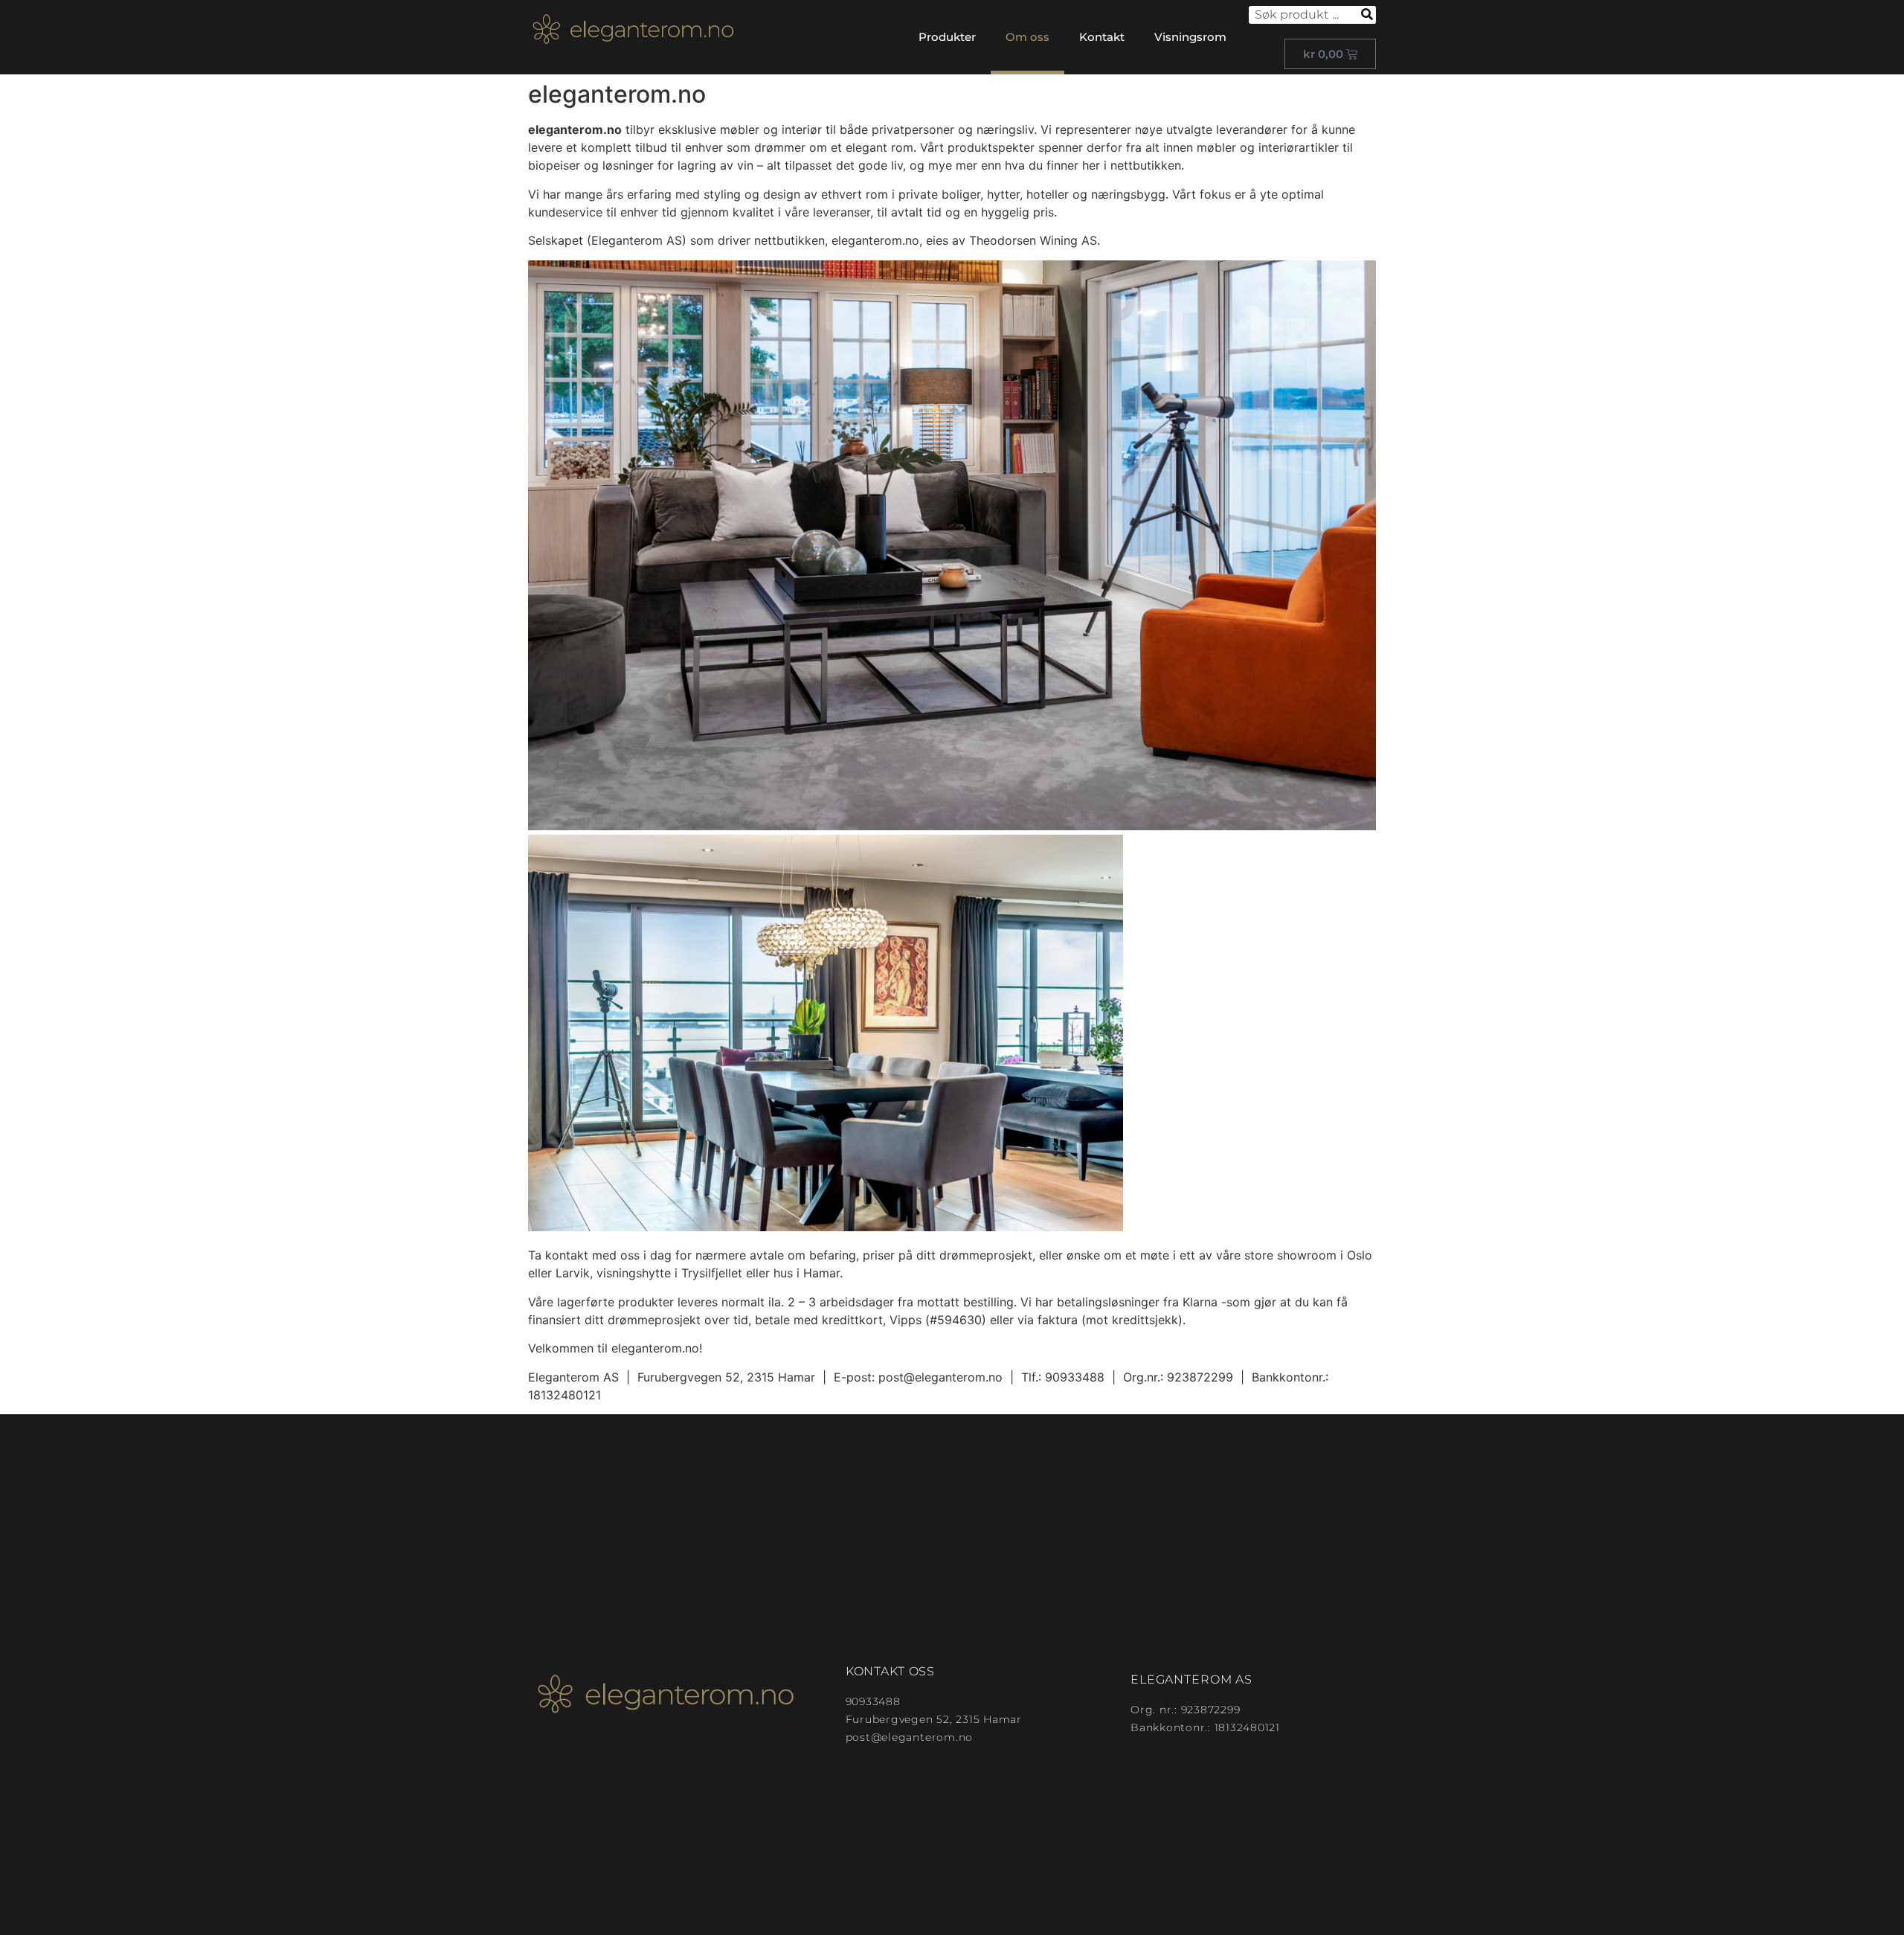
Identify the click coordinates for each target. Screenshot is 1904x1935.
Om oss (1027, 37)
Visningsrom (1190, 37)
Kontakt (1102, 37)
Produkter (947, 37)
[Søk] (1367, 15)
